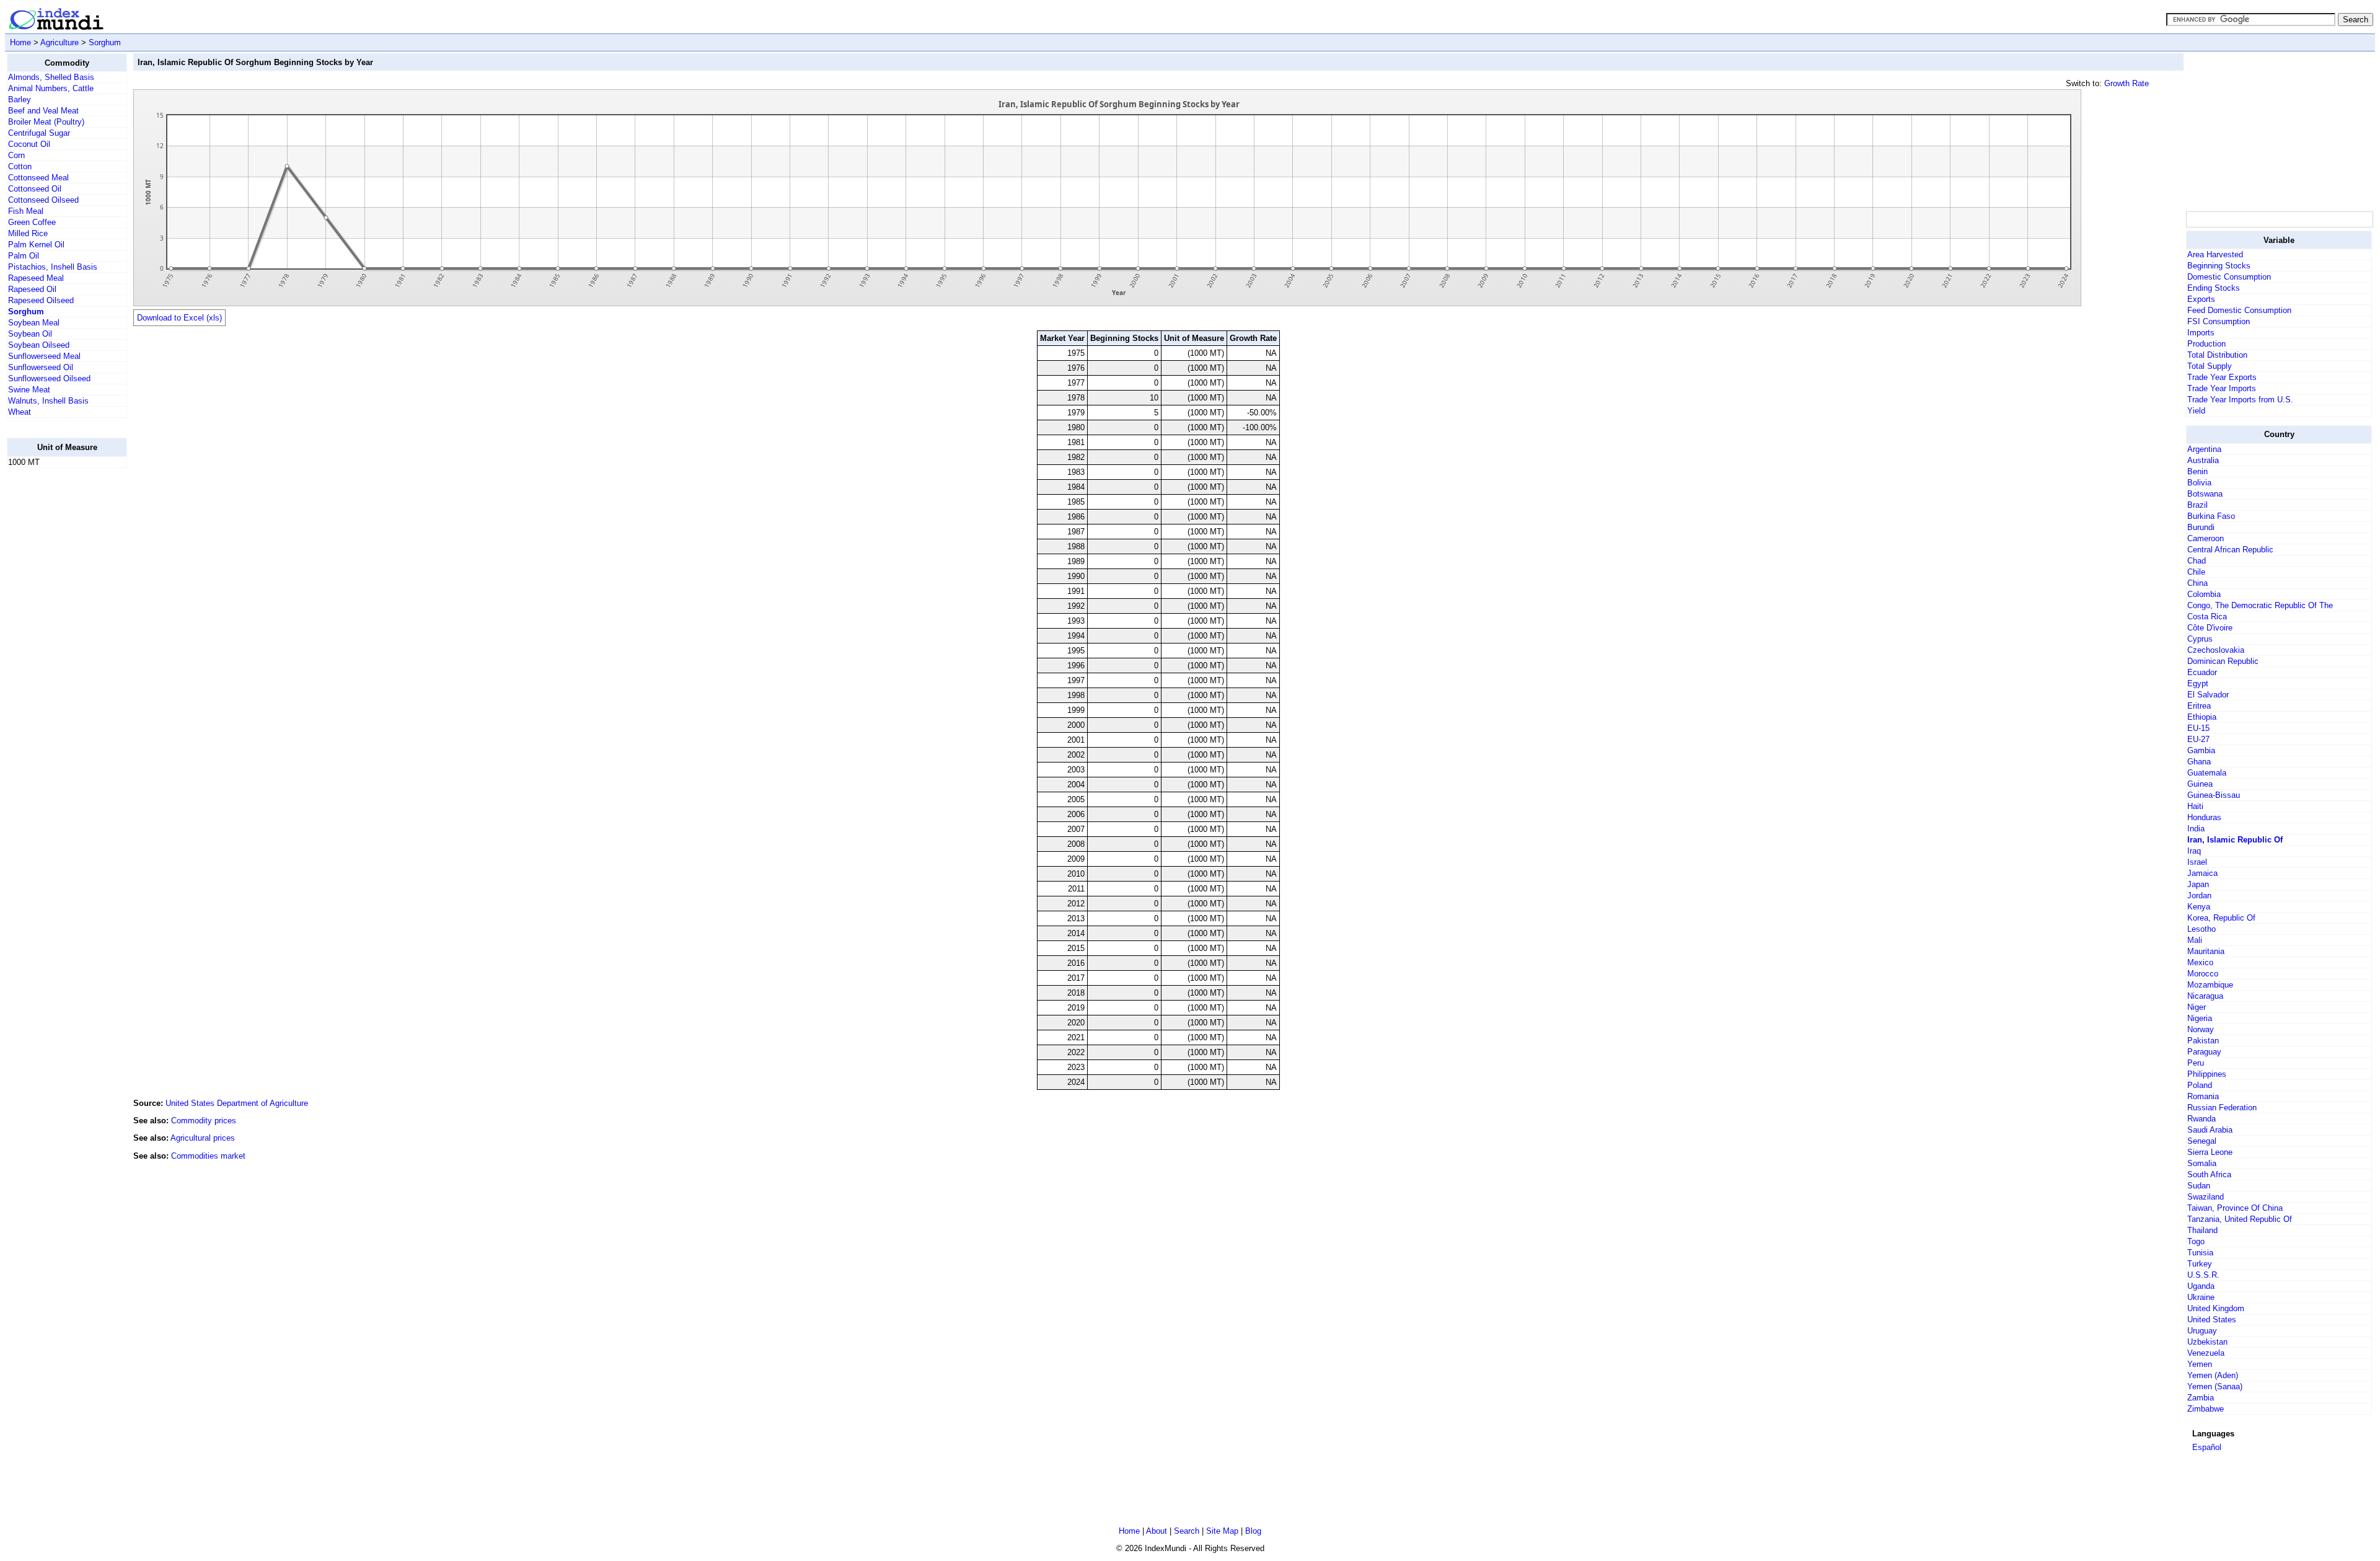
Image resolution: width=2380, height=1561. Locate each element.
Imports (2201, 333)
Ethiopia (2202, 717)
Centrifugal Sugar (39, 133)
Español (2207, 1447)
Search (1187, 1531)
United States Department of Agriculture (237, 1103)
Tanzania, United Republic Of (2240, 1219)
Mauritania (2206, 951)
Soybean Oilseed (39, 345)
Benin (2197, 471)
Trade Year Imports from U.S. (2240, 400)
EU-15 (2198, 728)
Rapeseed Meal (36, 278)
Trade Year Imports (2222, 388)
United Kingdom (2216, 1308)
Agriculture (59, 42)
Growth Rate (2127, 83)
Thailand (2202, 1230)
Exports (2201, 299)
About (1157, 1531)
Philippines (2207, 1074)
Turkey (2200, 1264)
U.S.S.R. (2203, 1275)
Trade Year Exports (2222, 377)
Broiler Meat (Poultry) (46, 122)
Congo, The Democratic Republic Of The (2260, 605)
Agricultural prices (203, 1138)
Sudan (2199, 1186)
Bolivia (2199, 483)
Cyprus (2200, 639)
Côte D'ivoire (2210, 628)
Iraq (2194, 851)
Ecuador (2202, 672)
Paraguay (2204, 1052)
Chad (2197, 561)
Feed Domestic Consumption (2239, 310)
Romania (2203, 1096)
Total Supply (2210, 366)
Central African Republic (2230, 550)
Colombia (2204, 594)
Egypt (2198, 683)
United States (2212, 1320)
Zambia (2201, 1398)
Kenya (2199, 907)
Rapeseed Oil (32, 289)
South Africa (2209, 1174)
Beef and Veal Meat (43, 111)
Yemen (2200, 1364)
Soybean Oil (30, 334)
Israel (2197, 862)
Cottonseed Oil (35, 189)
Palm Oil (24, 256)
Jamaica (2202, 873)
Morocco (2203, 974)
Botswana (2205, 494)
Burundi (2201, 527)
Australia (2203, 460)
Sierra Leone (2210, 1152)
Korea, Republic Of (2221, 918)
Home (20, 42)
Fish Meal (26, 211)
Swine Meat (29, 390)
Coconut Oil (29, 144)
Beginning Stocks (2219, 266)
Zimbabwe (2206, 1409)
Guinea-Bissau (2214, 795)
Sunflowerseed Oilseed (49, 378)
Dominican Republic (2223, 661)
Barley (20, 99)
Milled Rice (28, 233)
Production (2206, 344)
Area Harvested (2215, 254)
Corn (16, 155)
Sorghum (105, 42)
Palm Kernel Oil (36, 245)
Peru (2196, 1063)
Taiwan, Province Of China (2235, 1208)
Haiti (2195, 806)
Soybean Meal (34, 323)
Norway (2201, 1029)
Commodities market (208, 1156)
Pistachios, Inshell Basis (53, 267)
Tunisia (2200, 1253)
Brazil (2197, 505)
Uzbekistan (2207, 1342)
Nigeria (2200, 1018)
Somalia (2202, 1163)
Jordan (2199, 895)
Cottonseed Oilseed (43, 200)
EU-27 (2198, 739)
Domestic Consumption (2229, 277)
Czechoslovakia (2216, 650)
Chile (2196, 572)
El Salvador (2208, 695)
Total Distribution (2217, 355)
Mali (2195, 940)
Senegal (2202, 1141)
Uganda (2201, 1286)
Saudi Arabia (2210, 1130)
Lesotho (2201, 929)
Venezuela (2206, 1353)
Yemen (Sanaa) (2215, 1386)
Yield (2196, 411)
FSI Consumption (2219, 321)
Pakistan (2203, 1041)
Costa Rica (2207, 617)
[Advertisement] (56, 664)
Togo (2196, 1241)
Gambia (2201, 750)
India (2196, 829)
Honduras (2204, 817)
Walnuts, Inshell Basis (48, 401)
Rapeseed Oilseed (41, 300)
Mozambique (2210, 985)
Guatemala (2207, 773)
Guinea (2200, 784)
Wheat (20, 412)
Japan (2198, 884)
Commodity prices (204, 1121)
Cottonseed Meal (38, 178)
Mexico (2200, 962)
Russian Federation (2222, 1108)
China (2197, 583)
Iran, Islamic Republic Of (2235, 840)
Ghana (2199, 762)
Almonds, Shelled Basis (51, 77)
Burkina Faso (2211, 516)
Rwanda (2201, 1119)
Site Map (1222, 1531)
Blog (1253, 1531)
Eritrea (2199, 706)
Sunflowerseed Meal (44, 356)
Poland (2200, 1085)
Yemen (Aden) (2213, 1375)
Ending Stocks (2214, 288)
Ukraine (2201, 1297)
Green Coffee (32, 222)
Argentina (2204, 449)
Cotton (20, 166)
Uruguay (2202, 1331)
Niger (2197, 1007)
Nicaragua (2205, 996)
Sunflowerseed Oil (41, 367)
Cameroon (2206, 538)
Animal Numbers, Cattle (51, 88)
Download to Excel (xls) (179, 318)
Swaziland (2206, 1197)
